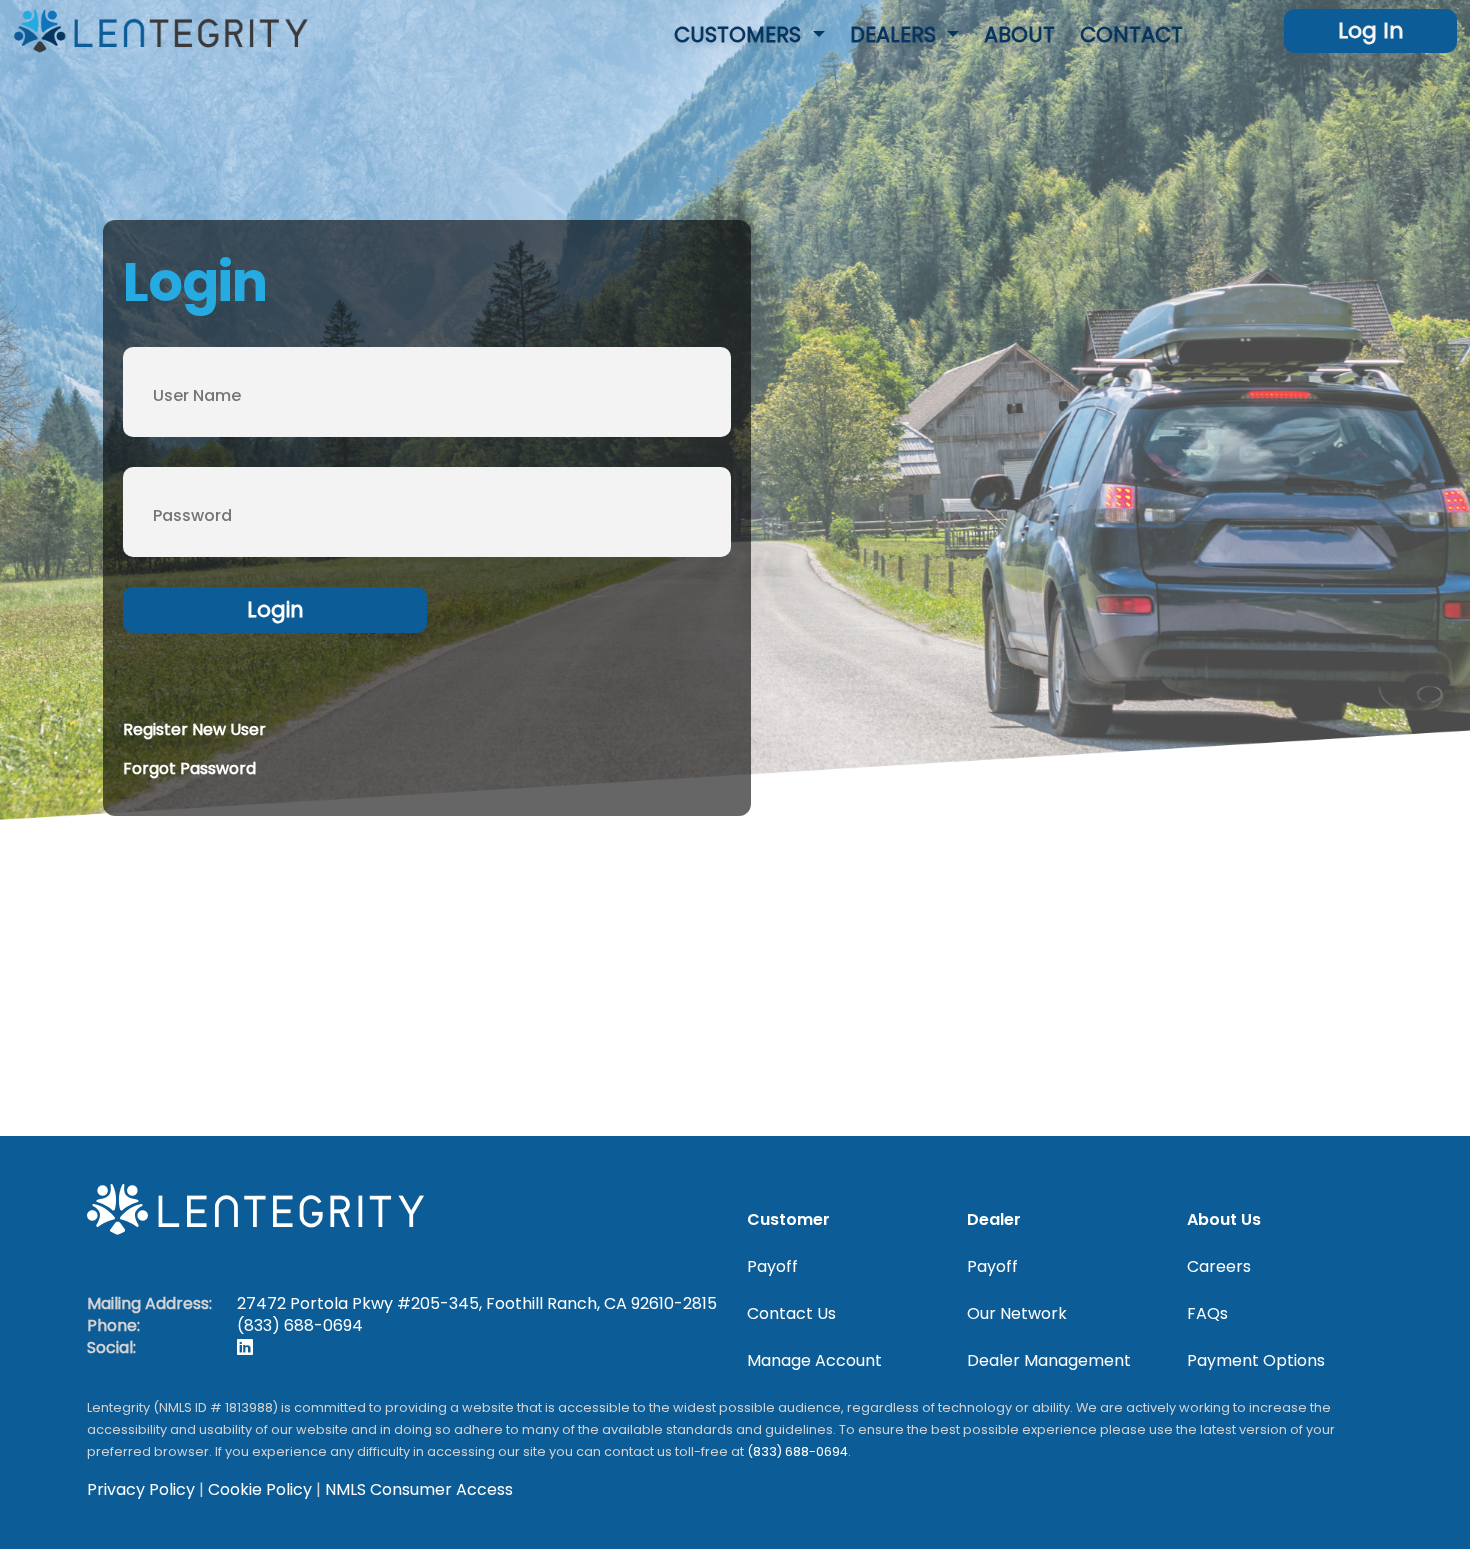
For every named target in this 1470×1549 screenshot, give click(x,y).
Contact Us (791, 1314)
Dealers (896, 34)
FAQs (1207, 1314)
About (1019, 34)
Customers (740, 34)
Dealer (994, 1220)
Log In (1371, 30)
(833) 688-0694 (300, 1325)
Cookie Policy (260, 1489)
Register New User (194, 729)
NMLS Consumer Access (419, 1489)
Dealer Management (1049, 1361)
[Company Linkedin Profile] (245, 1347)
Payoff (772, 1267)
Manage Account (814, 1361)
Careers (1219, 1267)
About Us (1224, 1220)
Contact (1131, 34)
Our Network (1017, 1314)
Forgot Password (189, 768)
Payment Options (1256, 1361)
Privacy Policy (141, 1489)
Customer (788, 1220)
